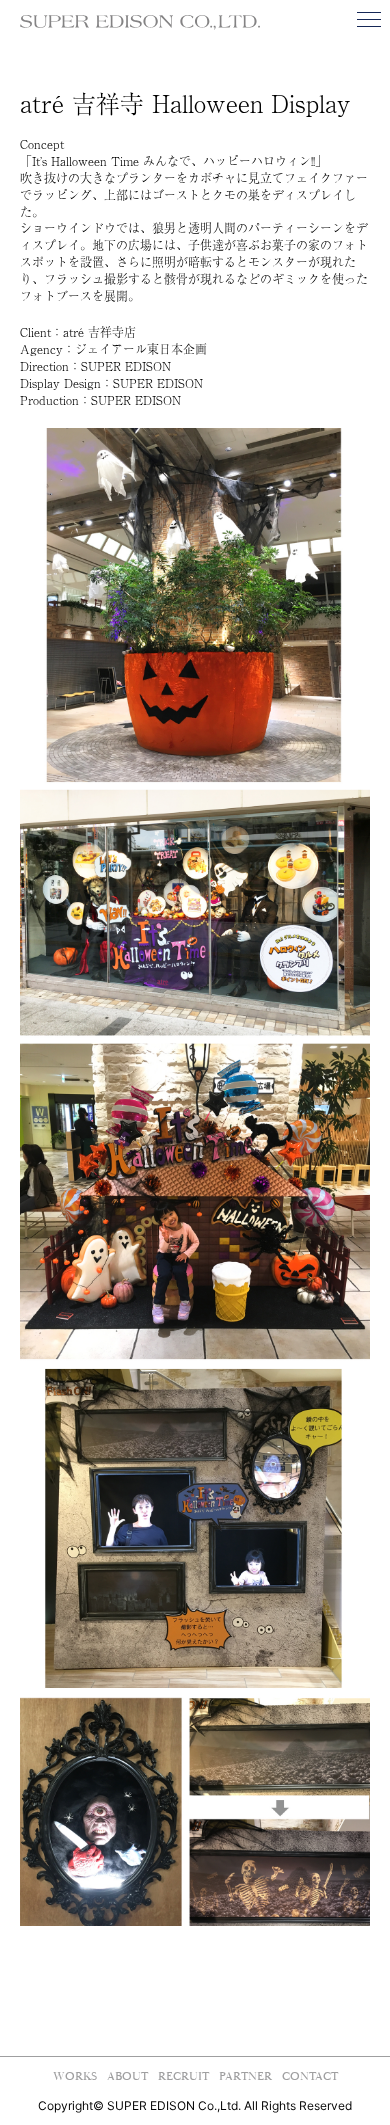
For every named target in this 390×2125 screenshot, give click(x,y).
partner (245, 2076)
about (127, 2076)
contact (310, 2076)
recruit (183, 2076)
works (75, 2076)
